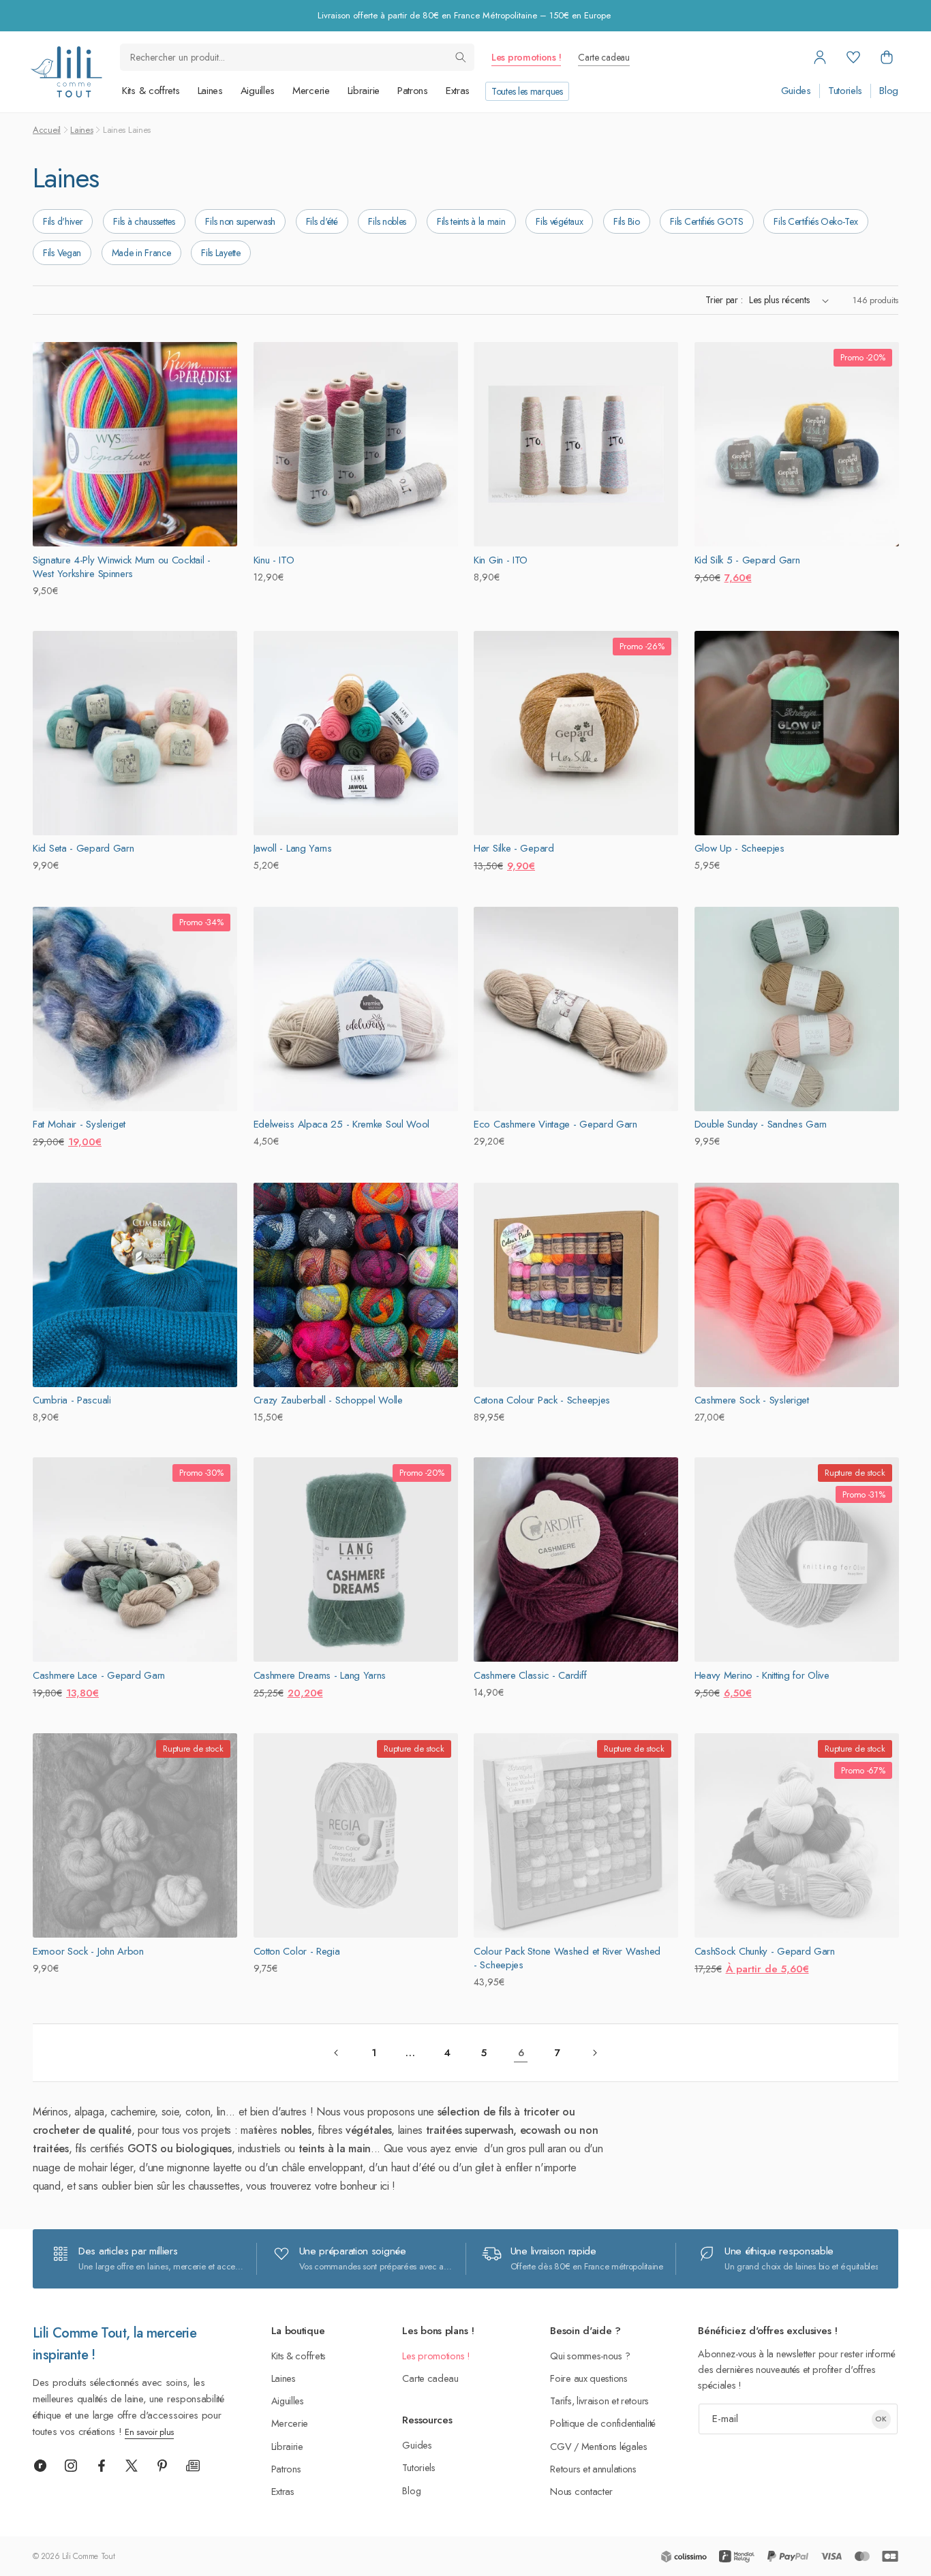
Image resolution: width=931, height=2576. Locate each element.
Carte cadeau (604, 57)
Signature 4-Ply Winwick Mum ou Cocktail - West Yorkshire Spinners (122, 567)
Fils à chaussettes (144, 221)
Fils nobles (387, 221)
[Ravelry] (40, 2466)
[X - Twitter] (132, 2466)
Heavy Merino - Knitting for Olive (762, 1675)
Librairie (364, 91)
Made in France (141, 253)
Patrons (413, 91)
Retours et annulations (593, 2469)
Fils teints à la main (471, 221)
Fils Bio (627, 221)
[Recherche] (461, 57)
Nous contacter (581, 2491)
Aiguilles (258, 91)
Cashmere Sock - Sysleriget (752, 1400)
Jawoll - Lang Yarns (293, 848)
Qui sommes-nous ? (590, 2356)
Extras (458, 91)
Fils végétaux (559, 221)
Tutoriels (845, 91)
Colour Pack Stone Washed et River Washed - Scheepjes (567, 1958)
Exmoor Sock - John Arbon (88, 1951)
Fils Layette (220, 253)
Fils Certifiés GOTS (706, 221)
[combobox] (297, 57)
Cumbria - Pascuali (72, 1400)
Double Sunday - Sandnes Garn (761, 1124)
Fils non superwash (240, 221)
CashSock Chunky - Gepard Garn (765, 1951)
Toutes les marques (527, 91)
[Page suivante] (594, 2053)
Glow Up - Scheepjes (739, 848)
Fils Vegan (62, 253)
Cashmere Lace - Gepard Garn (99, 1675)
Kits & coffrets (151, 91)
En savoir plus (149, 2432)
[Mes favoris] (853, 57)
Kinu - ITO (274, 560)
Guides (796, 91)
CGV (561, 2446)
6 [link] (521, 2053)
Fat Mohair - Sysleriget (79, 1124)
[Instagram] (71, 2466)
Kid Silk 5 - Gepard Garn (747, 560)
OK (881, 2419)
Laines (210, 91)
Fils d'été (322, 221)
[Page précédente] (337, 2053)
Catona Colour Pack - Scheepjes (542, 1400)
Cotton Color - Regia (297, 1951)
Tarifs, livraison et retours (599, 2401)
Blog (889, 91)
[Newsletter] (193, 2466)
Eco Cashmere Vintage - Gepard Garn (555, 1124)
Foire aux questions (589, 2378)
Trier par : (724, 300)
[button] (887, 57)
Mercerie (311, 91)
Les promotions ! (526, 57)
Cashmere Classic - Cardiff (530, 1675)
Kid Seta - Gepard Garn (83, 848)
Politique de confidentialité (603, 2423)
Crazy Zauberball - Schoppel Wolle (328, 1400)
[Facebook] (102, 2466)
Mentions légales (614, 2446)
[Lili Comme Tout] (66, 72)
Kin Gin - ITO (501, 560)
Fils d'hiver (63, 221)
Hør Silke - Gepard (514, 848)
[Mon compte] (820, 57)
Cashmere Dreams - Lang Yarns (320, 1675)
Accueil (47, 130)
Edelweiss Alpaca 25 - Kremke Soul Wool (342, 1124)
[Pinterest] (162, 2466)
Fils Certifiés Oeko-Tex (815, 221)
